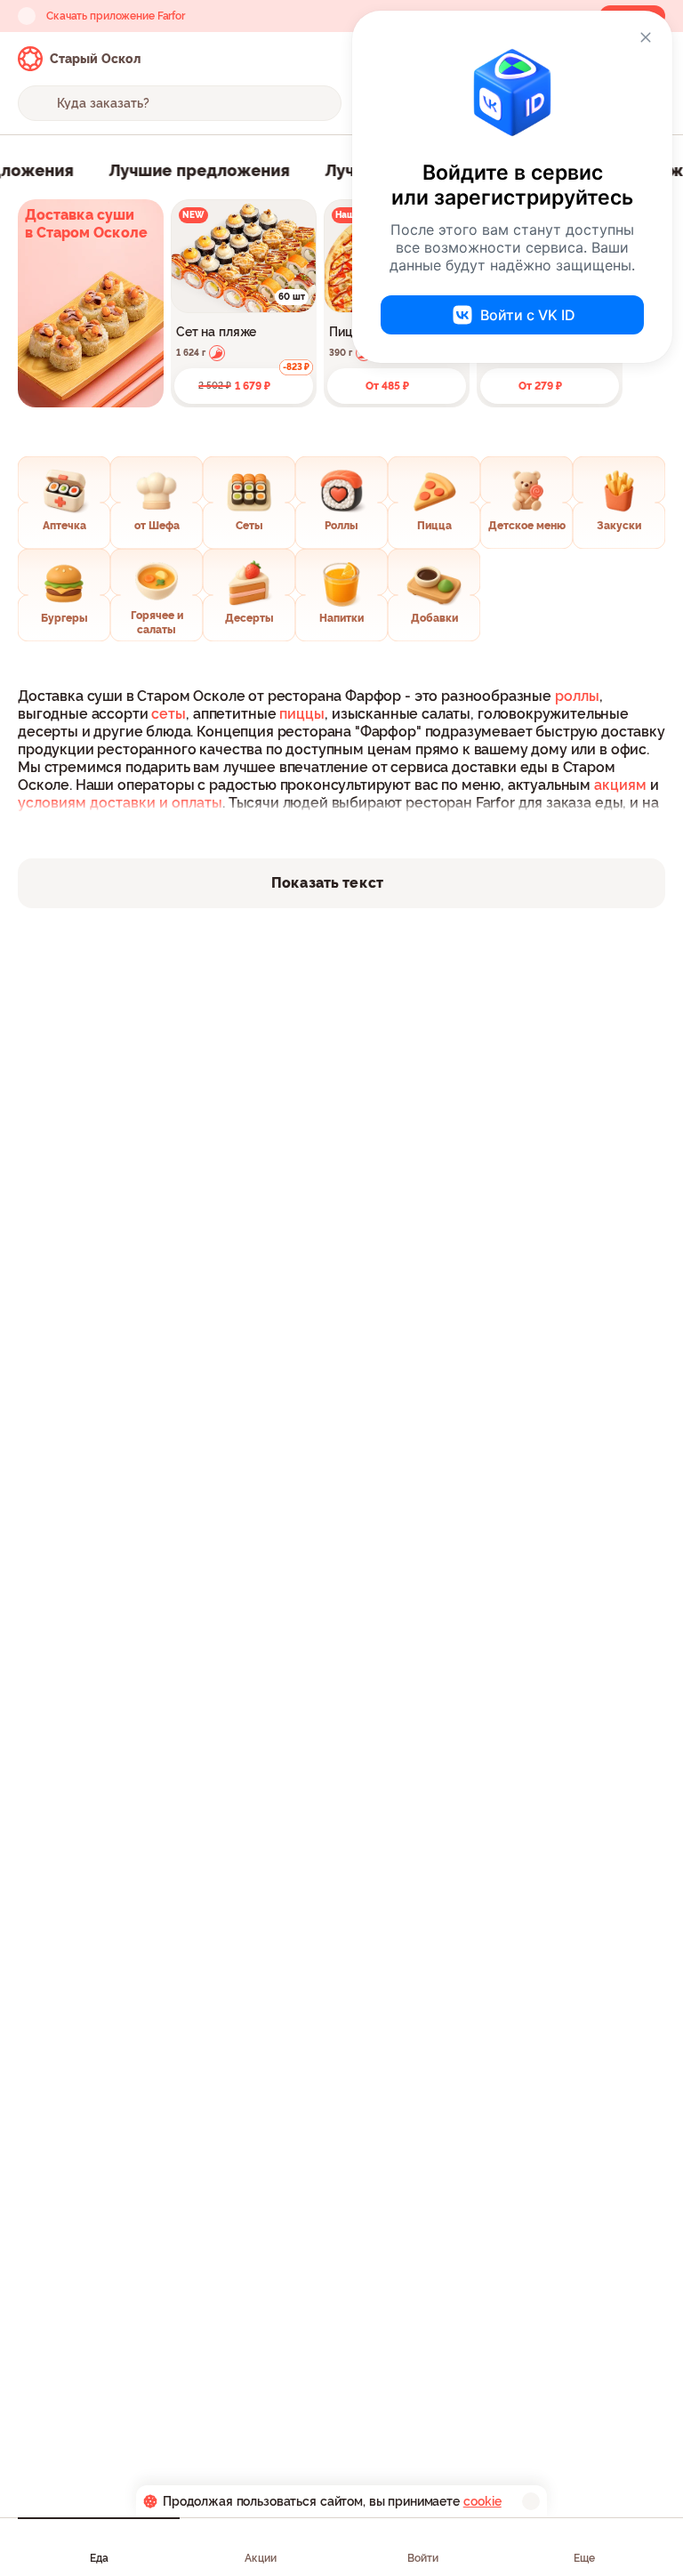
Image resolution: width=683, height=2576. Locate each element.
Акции (261, 2558)
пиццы (302, 714)
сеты (169, 714)
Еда (99, 2558)
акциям (620, 785)
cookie (482, 2501)
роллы (577, 696)
